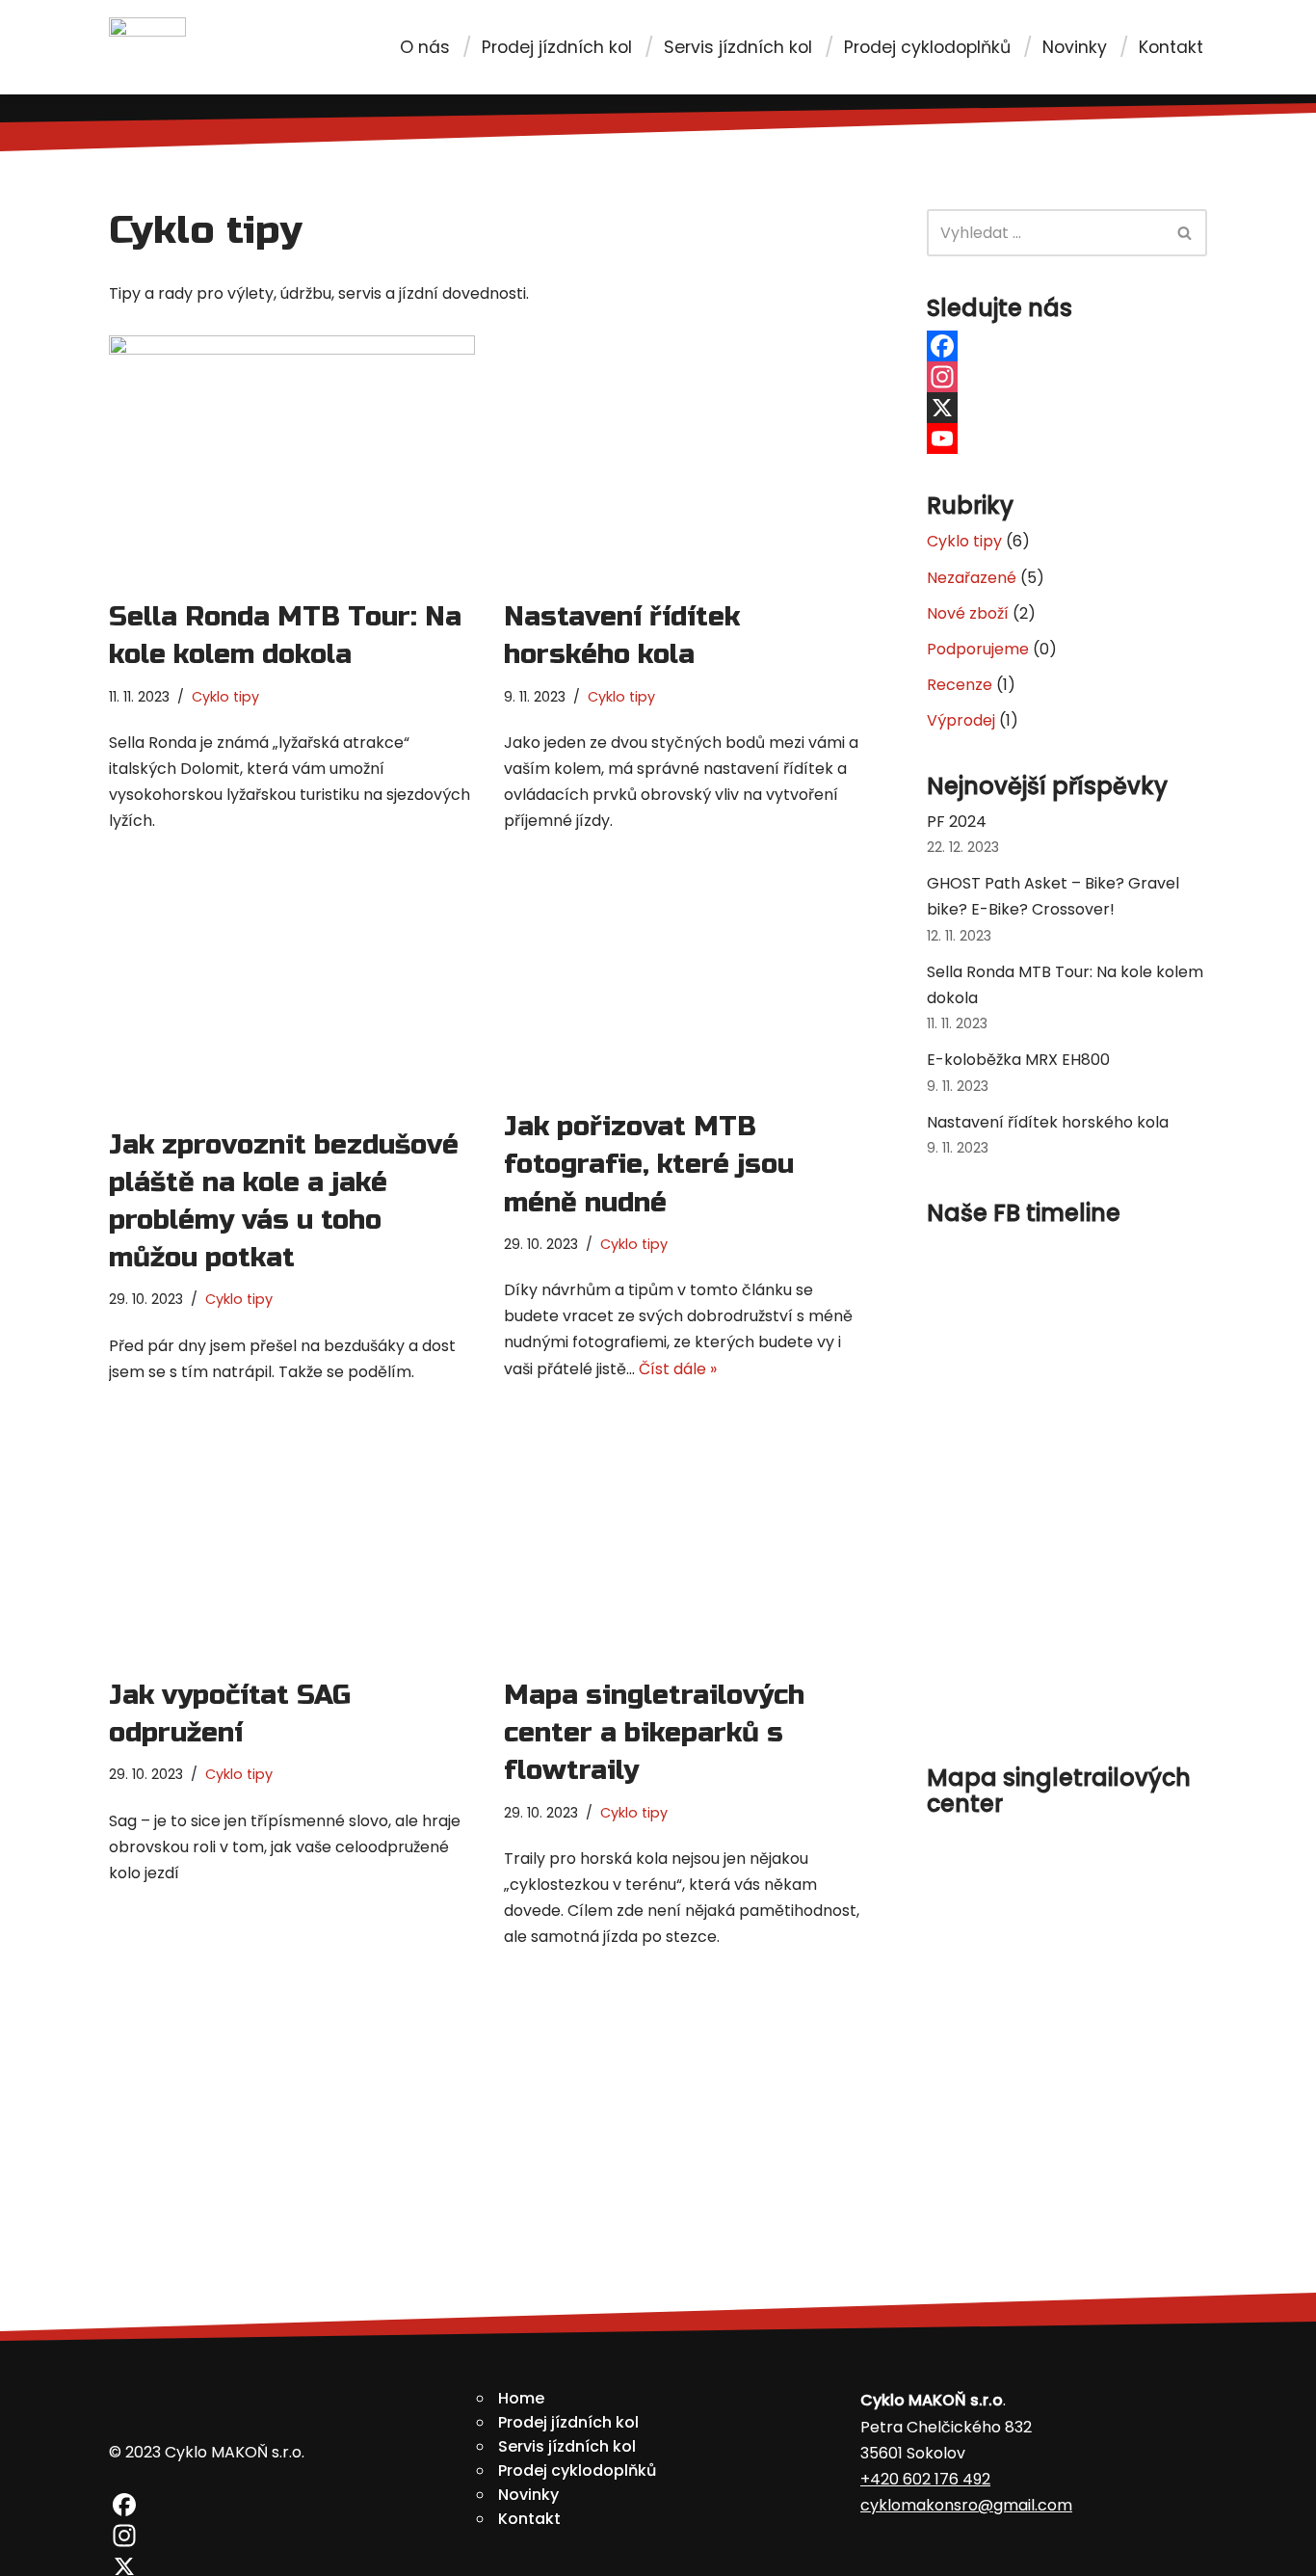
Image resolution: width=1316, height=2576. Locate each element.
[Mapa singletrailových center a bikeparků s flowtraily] (687, 1536)
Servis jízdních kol (738, 47)
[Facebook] (1067, 346)
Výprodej (961, 720)
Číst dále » (678, 1369)
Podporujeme (978, 649)
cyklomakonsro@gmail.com (966, 2505)
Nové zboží (968, 613)
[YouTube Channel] (1067, 438)
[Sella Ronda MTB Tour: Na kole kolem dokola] (292, 457)
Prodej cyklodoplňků (927, 47)
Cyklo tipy (225, 697)
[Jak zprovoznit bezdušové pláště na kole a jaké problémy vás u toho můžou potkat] (292, 985)
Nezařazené (972, 578)
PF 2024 (957, 822)
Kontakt (1171, 47)
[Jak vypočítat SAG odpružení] (292, 1536)
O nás (425, 47)
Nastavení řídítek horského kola (1048, 1122)
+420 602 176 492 (925, 2479)
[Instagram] (1067, 377)
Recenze (960, 685)
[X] (1067, 408)
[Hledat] (1185, 233)
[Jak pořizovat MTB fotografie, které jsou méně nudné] (687, 977)
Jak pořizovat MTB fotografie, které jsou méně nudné (649, 1164)
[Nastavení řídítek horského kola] (687, 457)
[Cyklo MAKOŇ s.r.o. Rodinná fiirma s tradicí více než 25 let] (147, 47)
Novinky (1075, 47)
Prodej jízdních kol (557, 47)
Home (521, 2398)
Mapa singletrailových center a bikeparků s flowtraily (654, 1733)
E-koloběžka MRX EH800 (1018, 1060)
